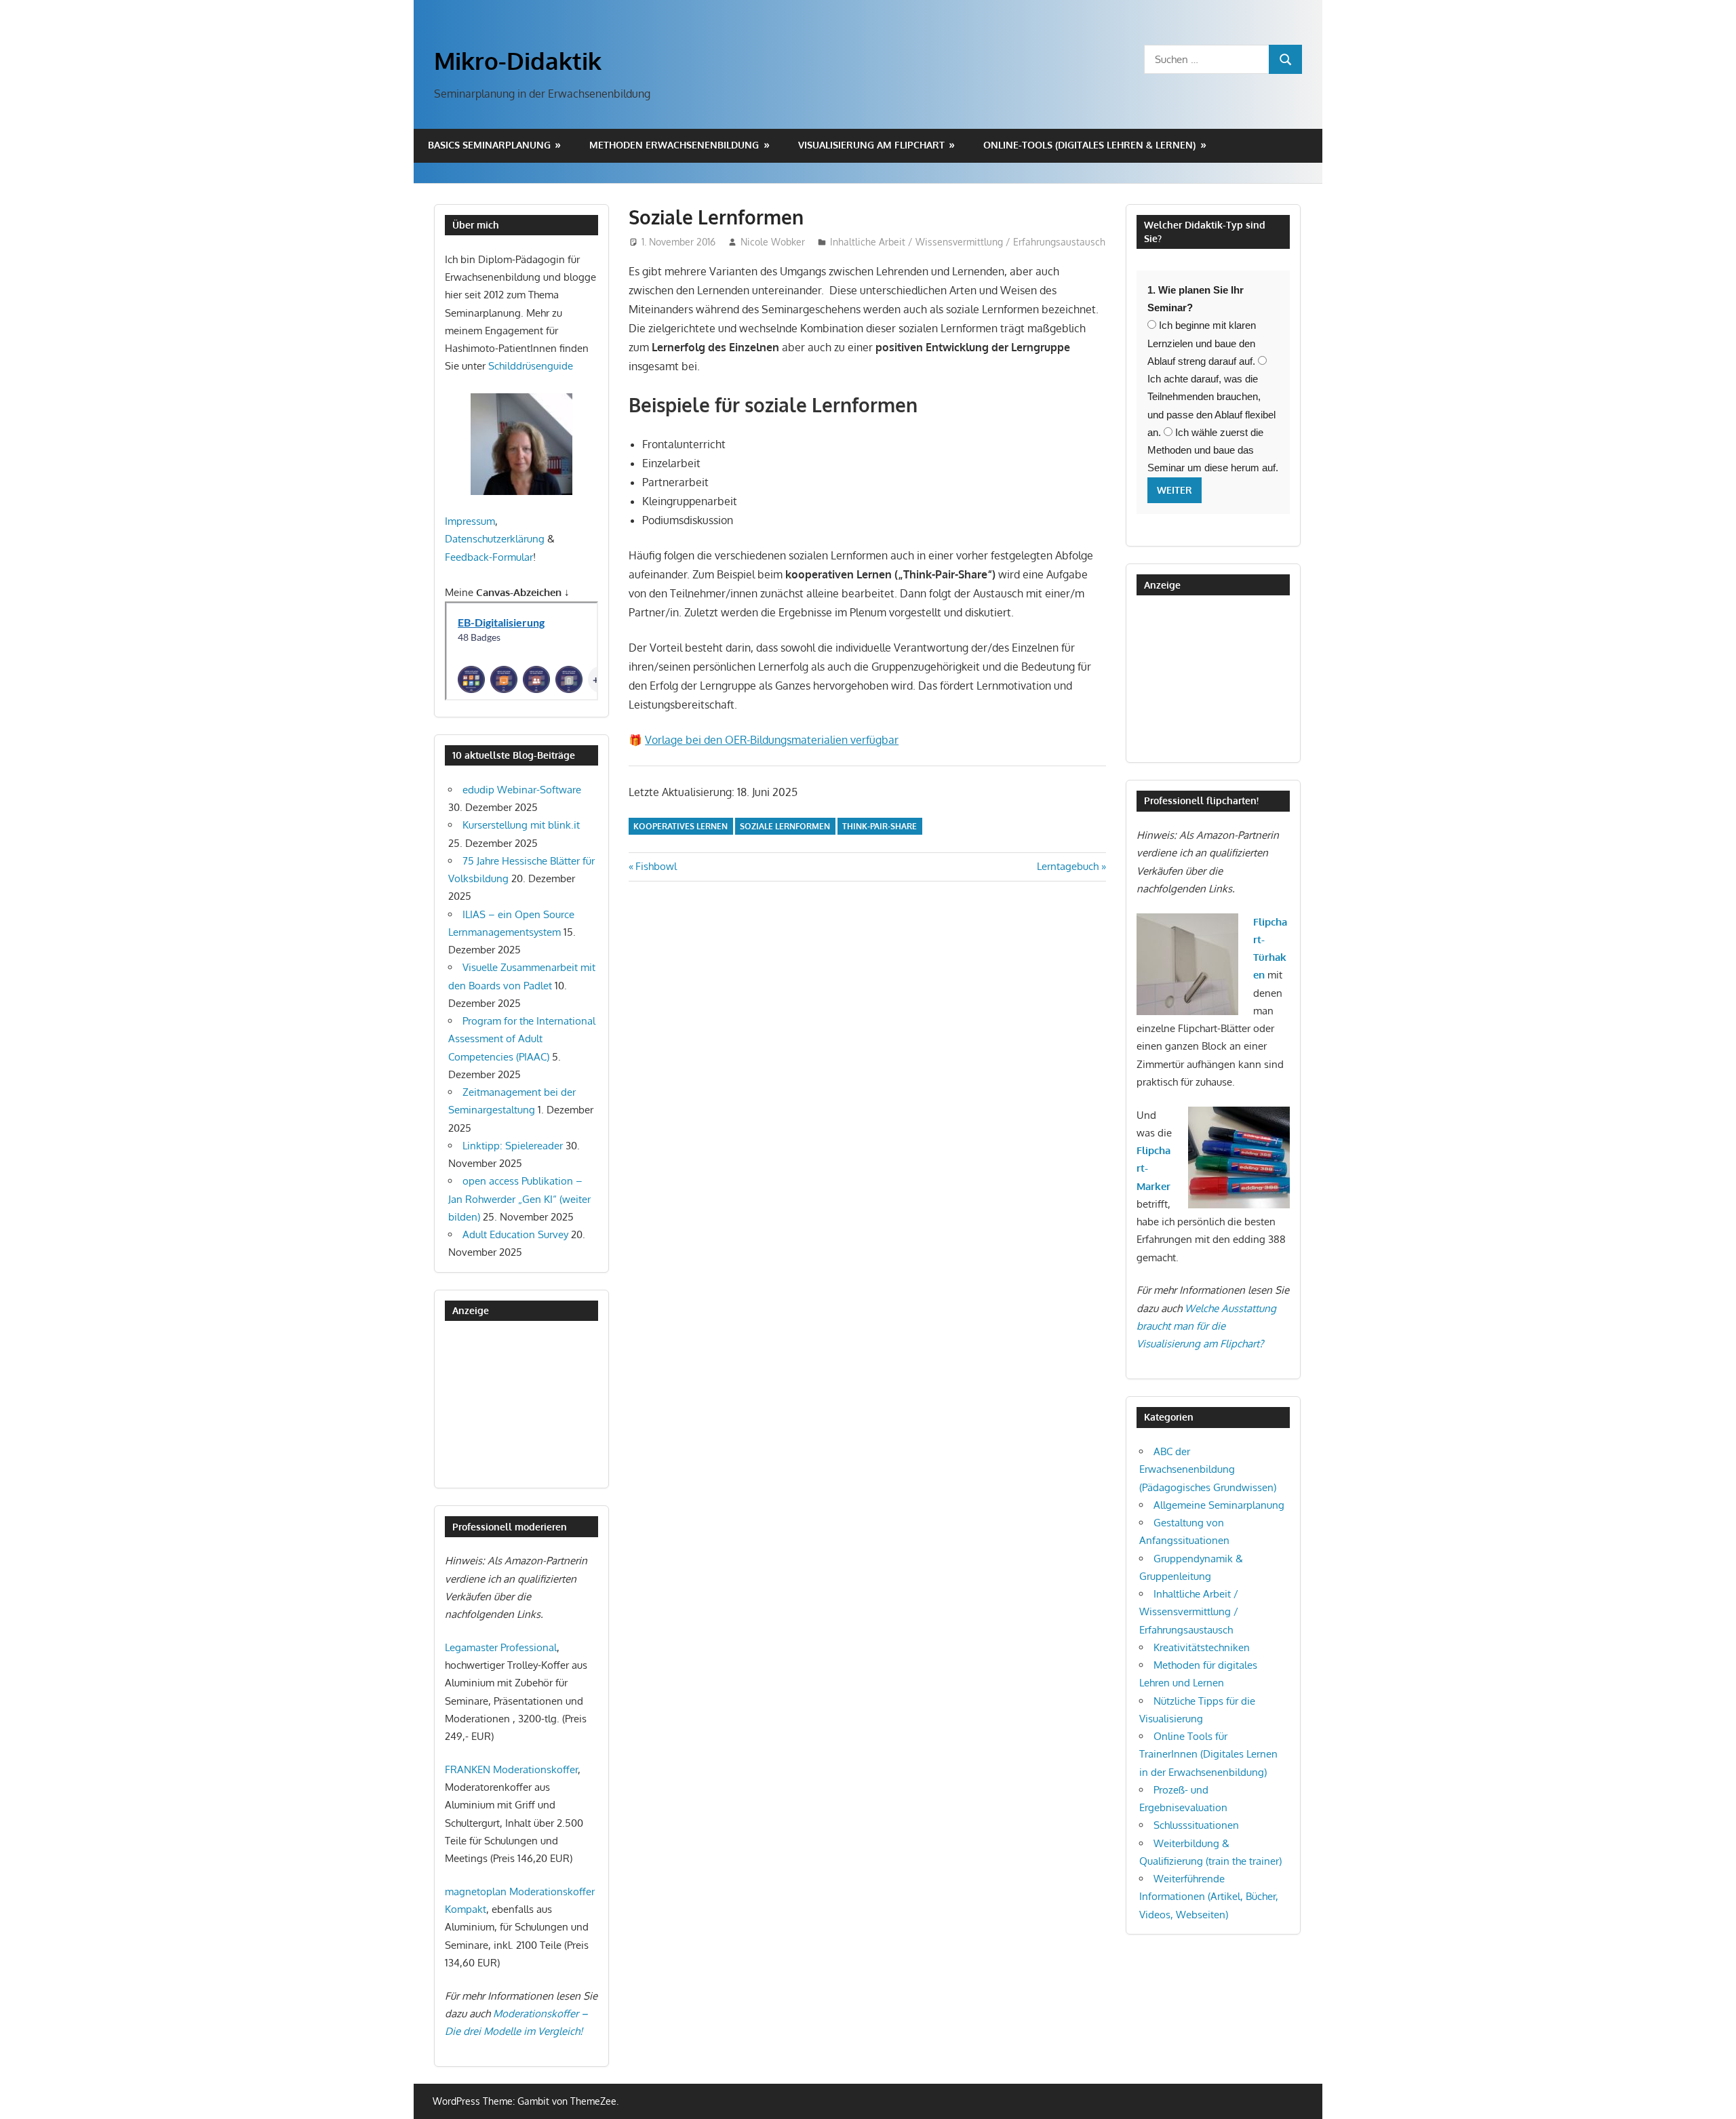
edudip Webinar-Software (522, 790)
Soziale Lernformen (785, 826)
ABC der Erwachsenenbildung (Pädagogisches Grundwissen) (1208, 1469)
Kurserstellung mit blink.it (521, 825)
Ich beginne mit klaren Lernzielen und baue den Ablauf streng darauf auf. (1202, 343)
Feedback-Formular (489, 557)
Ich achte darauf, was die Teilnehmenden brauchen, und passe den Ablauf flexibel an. (1211, 405)
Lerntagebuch (1068, 866)
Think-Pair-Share (880, 826)
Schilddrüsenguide (531, 366)
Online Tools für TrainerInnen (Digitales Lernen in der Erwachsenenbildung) (1208, 1754)
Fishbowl (656, 866)
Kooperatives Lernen (680, 826)
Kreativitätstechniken (1202, 1647)
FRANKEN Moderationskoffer (511, 1769)
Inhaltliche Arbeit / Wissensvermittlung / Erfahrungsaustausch (968, 242)
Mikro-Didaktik (518, 60)
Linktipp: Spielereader (513, 1146)
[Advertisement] (513, 1404)
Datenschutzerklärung (495, 539)
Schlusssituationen (1196, 1825)
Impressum (470, 521)
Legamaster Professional (501, 1647)
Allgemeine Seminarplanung (1219, 1505)
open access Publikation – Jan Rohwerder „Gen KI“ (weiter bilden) (519, 1199)
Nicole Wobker (773, 242)
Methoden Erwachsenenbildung (674, 145)
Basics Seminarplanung (489, 145)
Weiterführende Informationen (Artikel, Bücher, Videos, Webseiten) (1209, 1897)
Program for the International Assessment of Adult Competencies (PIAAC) (522, 1039)
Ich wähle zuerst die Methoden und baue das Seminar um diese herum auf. (1213, 450)
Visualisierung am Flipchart (871, 145)
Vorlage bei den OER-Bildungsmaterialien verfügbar (772, 740)
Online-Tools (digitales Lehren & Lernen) (1089, 145)
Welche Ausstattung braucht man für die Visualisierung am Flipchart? (1206, 1326)
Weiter (1175, 490)
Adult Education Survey (515, 1234)
